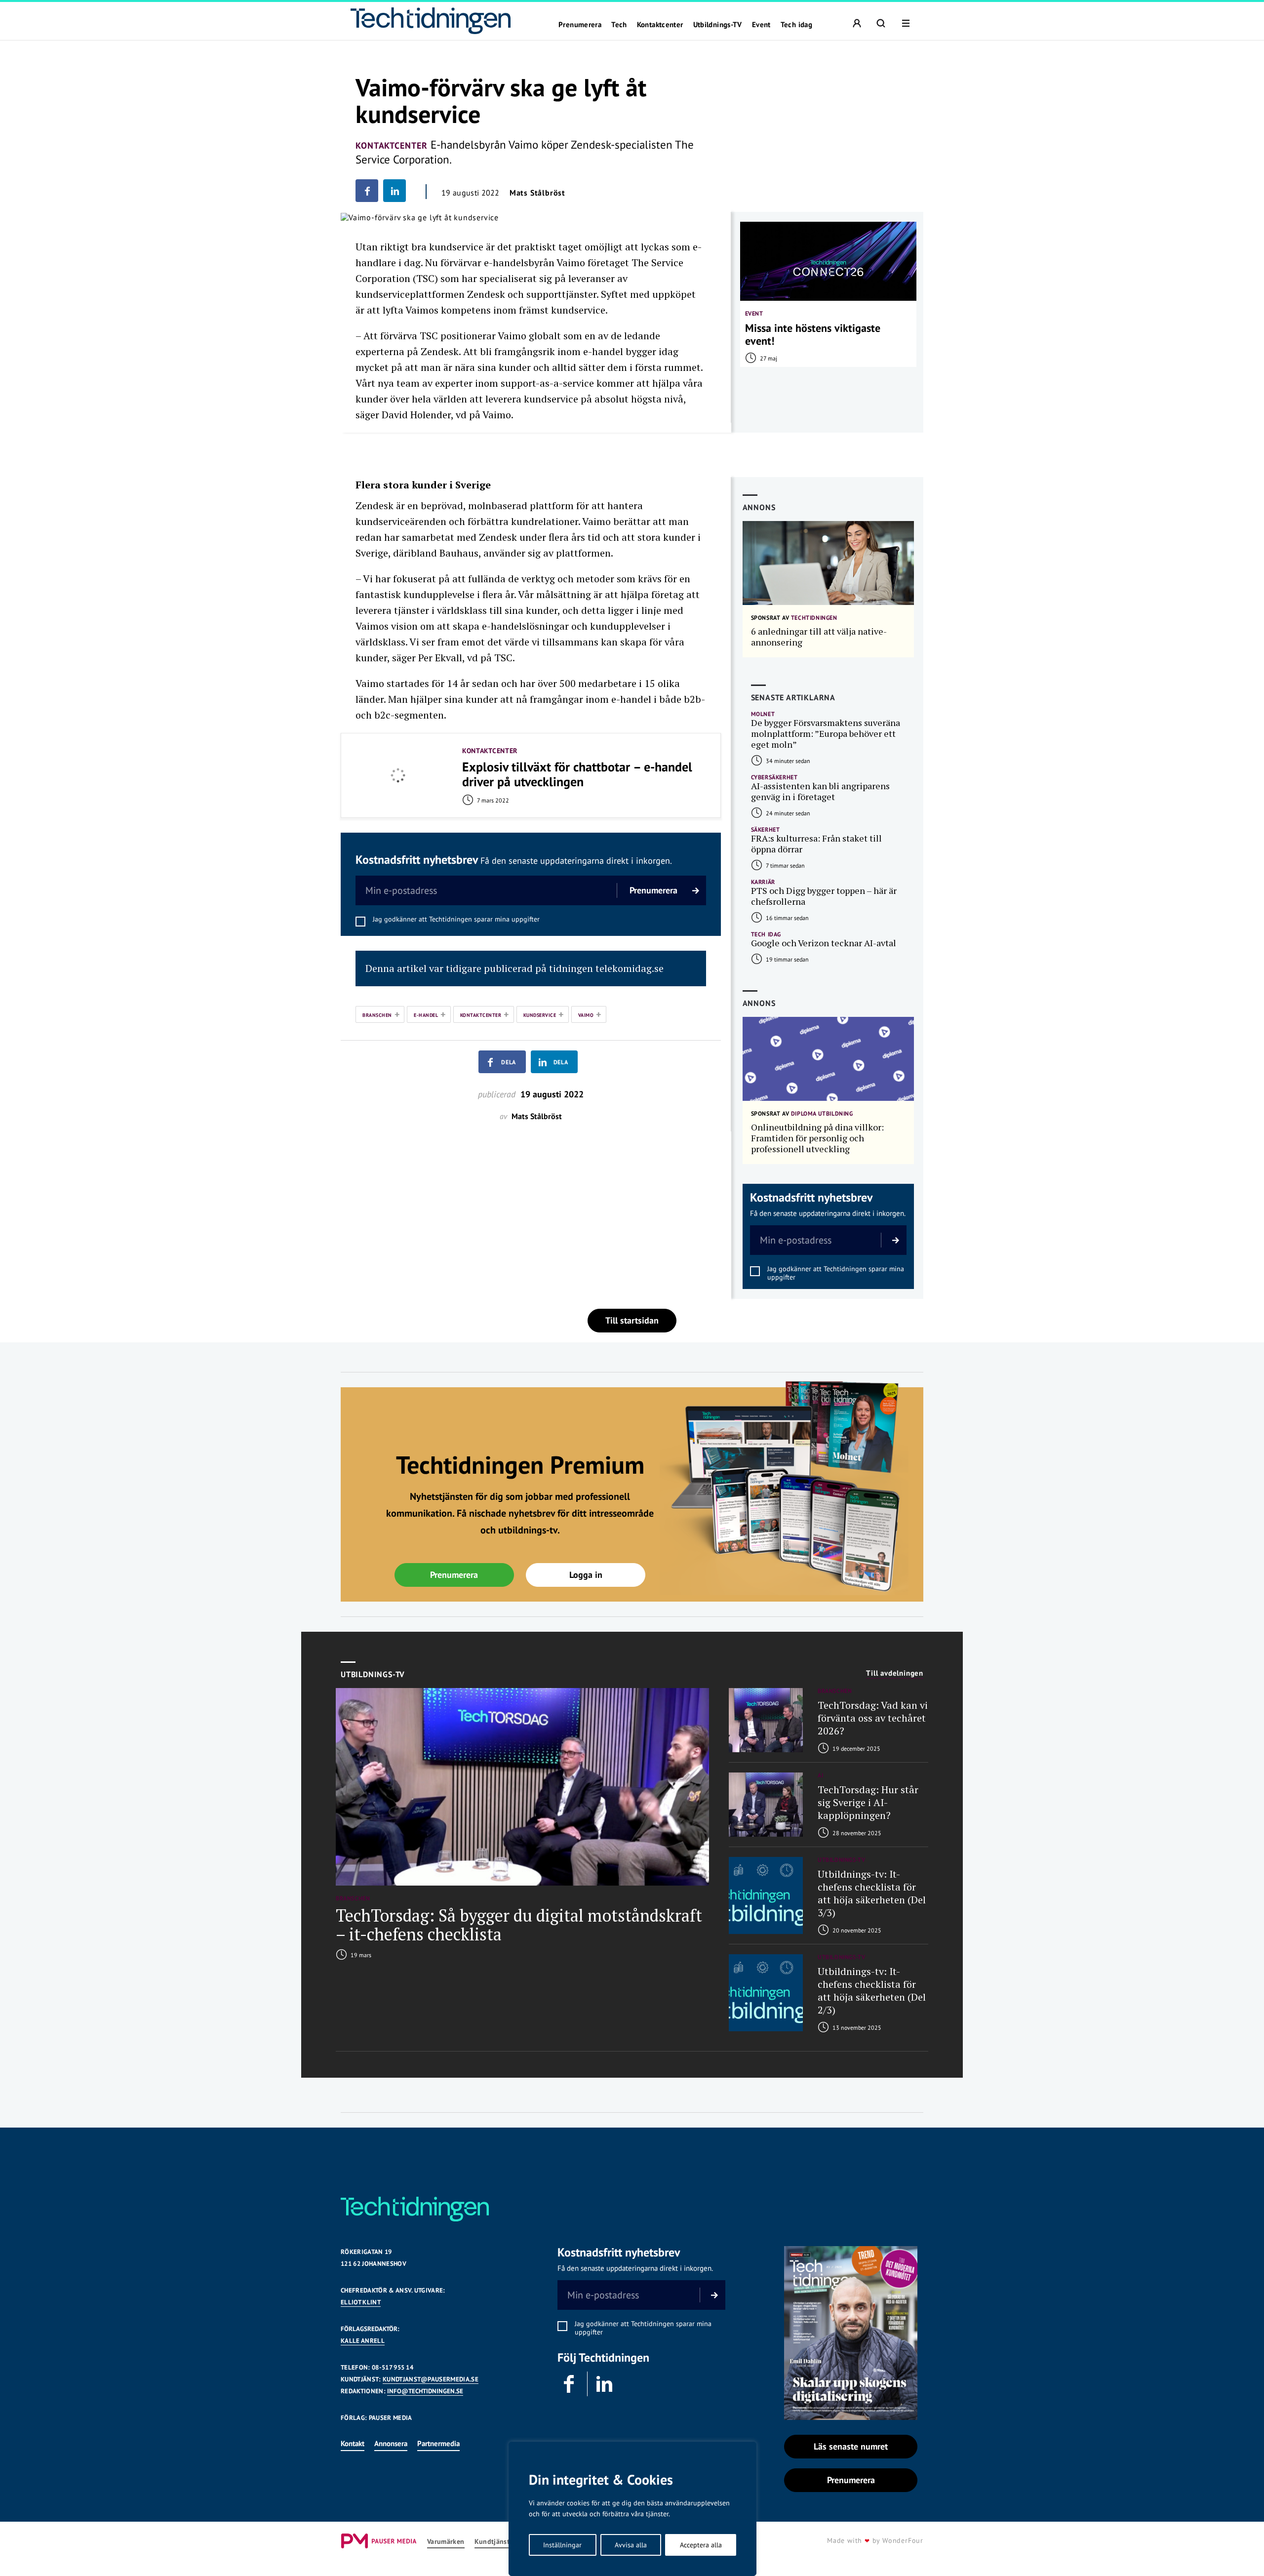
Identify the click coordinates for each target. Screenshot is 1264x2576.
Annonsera (391, 2443)
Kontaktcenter (660, 25)
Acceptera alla (701, 2545)
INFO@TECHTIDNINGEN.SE (425, 2391)
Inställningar (562, 2545)
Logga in (586, 1575)
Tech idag (796, 25)
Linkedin (605, 2384)
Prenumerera (580, 25)
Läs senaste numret (851, 2446)
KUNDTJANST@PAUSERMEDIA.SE (431, 2379)
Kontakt (353, 2443)
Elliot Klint (361, 2302)
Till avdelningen (895, 1673)
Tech (619, 25)
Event (761, 25)
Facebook (570, 2384)
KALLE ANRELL (363, 2341)
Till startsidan (632, 1320)
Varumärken (446, 2542)
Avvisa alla (631, 2545)
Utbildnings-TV (718, 25)
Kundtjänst (492, 2542)
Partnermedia (438, 2443)
